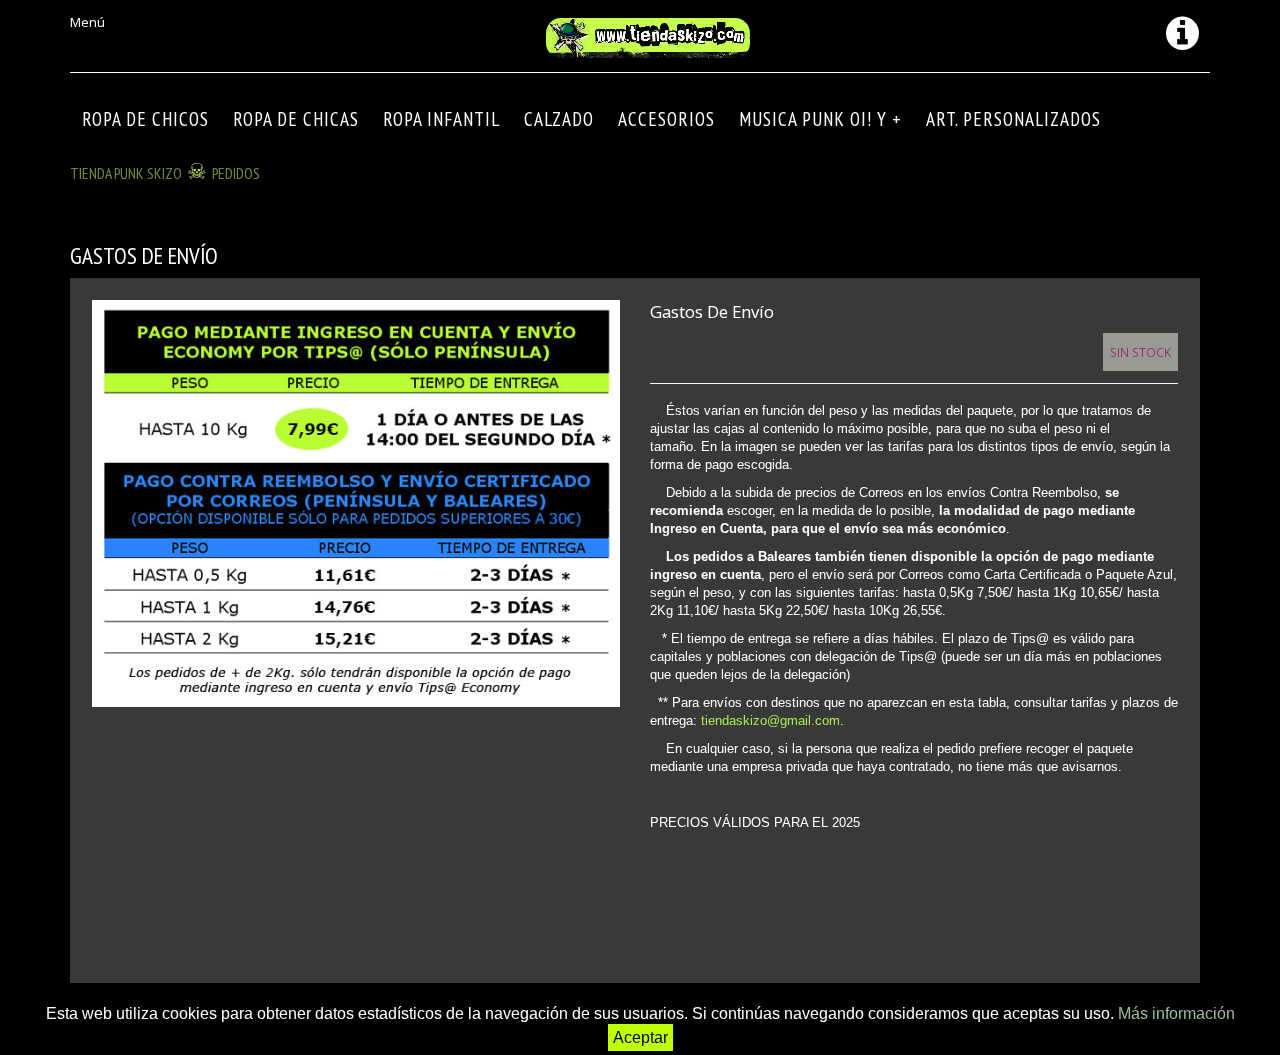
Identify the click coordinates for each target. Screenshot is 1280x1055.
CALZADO (559, 119)
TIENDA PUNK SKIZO (126, 173)
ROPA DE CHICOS (145, 119)
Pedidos (236, 173)
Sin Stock (1140, 352)
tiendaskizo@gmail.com (770, 720)
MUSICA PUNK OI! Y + (820, 119)
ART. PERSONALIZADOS (1013, 119)
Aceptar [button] (640, 1037)
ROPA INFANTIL (441, 119)
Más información (1176, 1013)
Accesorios (666, 119)
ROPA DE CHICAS (296, 119)
